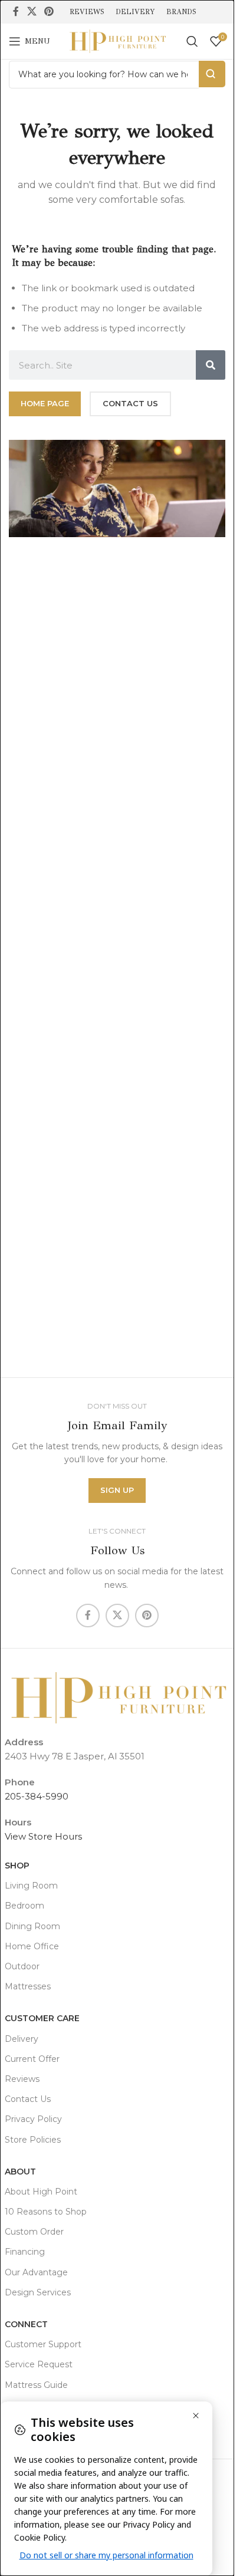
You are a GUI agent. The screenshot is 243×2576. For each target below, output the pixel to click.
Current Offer (32, 2059)
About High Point (41, 2192)
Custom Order (34, 2232)
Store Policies (33, 2140)
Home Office (32, 1946)
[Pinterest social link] (49, 11)
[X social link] (32, 11)
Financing (25, 2252)
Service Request (39, 2364)
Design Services (38, 2292)
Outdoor (22, 1966)
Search (212, 74)
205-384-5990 (37, 1796)
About (20, 2172)
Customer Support (43, 2344)
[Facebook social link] (16, 11)
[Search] (192, 41)
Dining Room (32, 1926)
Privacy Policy (33, 2119)
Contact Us (28, 2099)
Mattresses (28, 1986)
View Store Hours (43, 1836)
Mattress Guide (36, 2385)
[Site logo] (117, 40)
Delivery (22, 2039)
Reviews (22, 2079)
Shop (17, 1866)
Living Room (31, 1886)
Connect (26, 2324)
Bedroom (24, 1906)
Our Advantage (36, 2272)
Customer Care (42, 2018)
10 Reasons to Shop (46, 2212)
